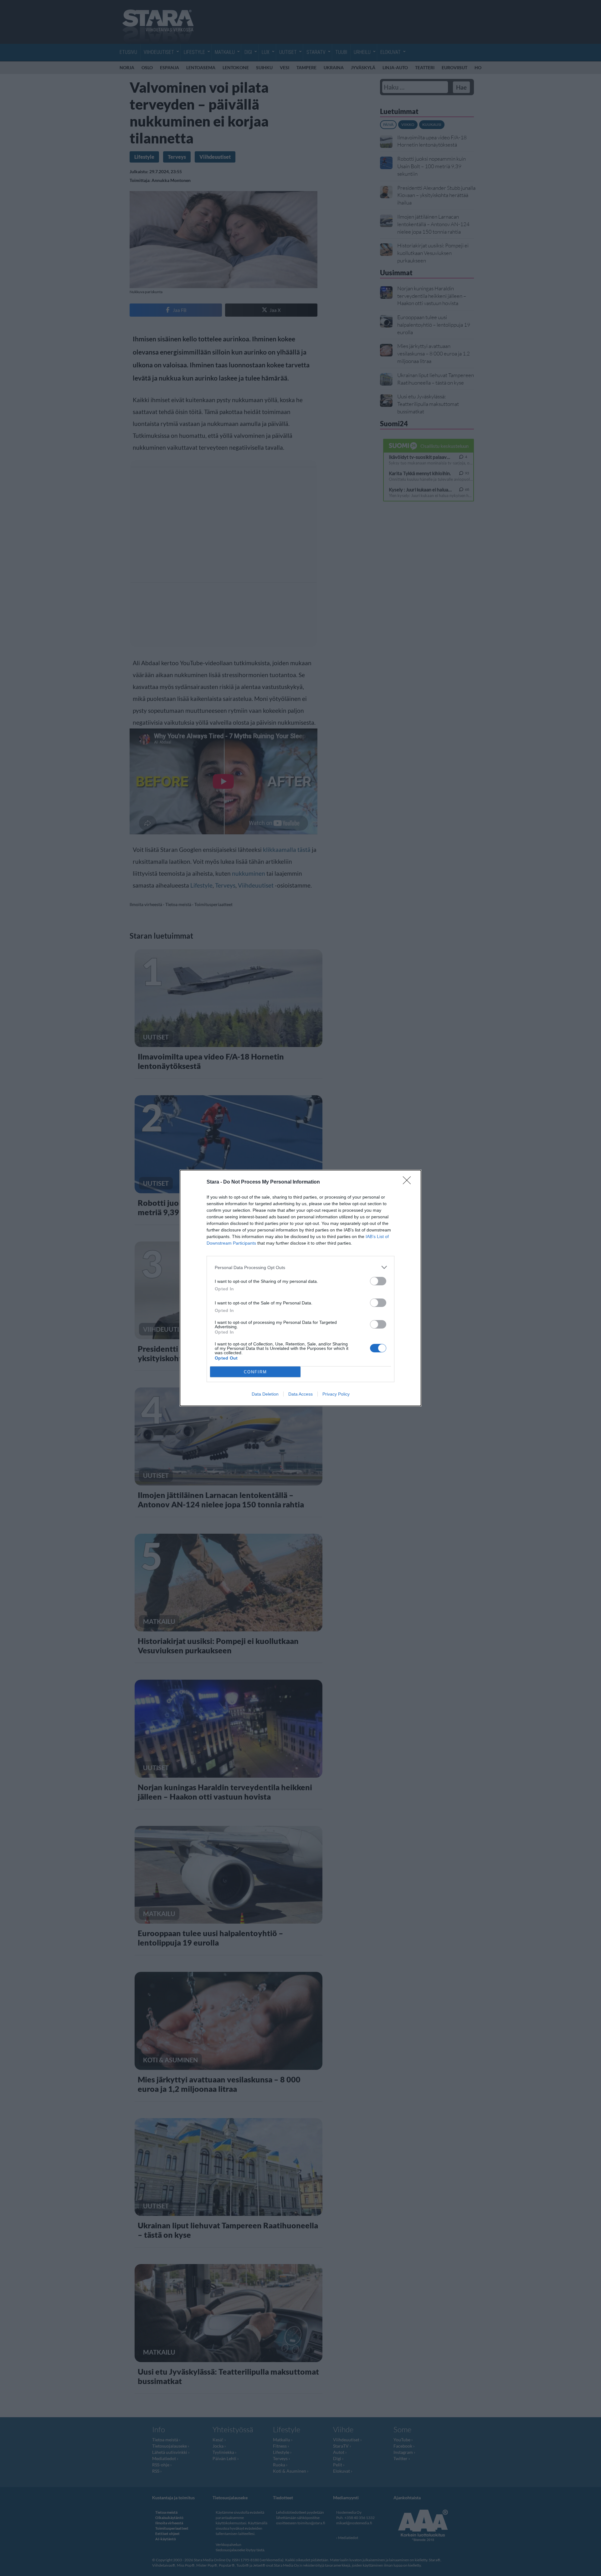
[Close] (409, 1182)
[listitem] (300, 1267)
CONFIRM (255, 1372)
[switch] (378, 1281)
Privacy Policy (336, 1394)
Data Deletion (265, 1394)
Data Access (300, 1394)
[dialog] (300, 1288)
